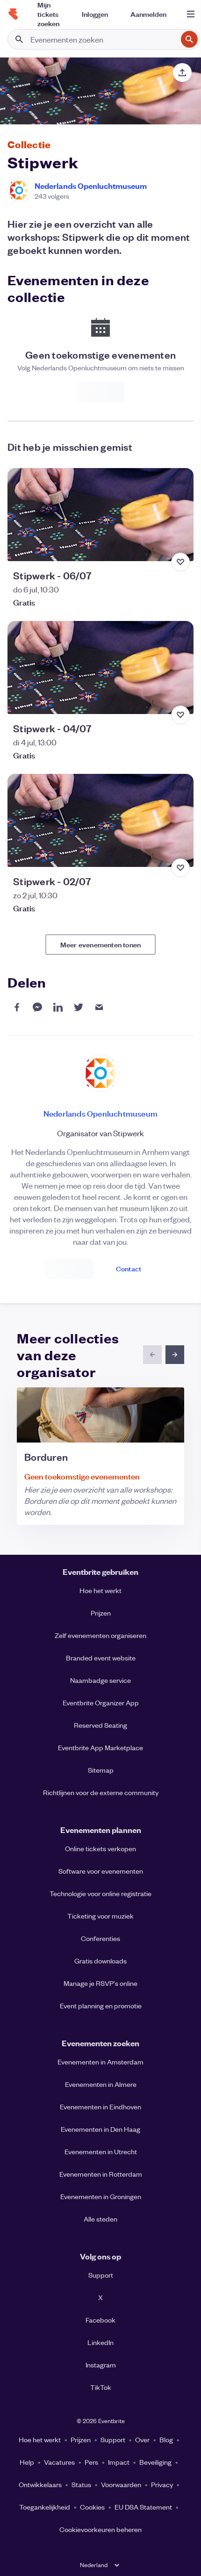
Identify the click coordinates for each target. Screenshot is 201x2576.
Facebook (100, 2320)
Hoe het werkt (100, 1590)
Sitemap (101, 1770)
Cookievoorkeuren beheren (100, 2529)
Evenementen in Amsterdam (100, 2062)
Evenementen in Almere (101, 2084)
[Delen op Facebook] (17, 1007)
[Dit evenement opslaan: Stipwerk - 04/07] (180, 715)
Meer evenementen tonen (100, 944)
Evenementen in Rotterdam (101, 2174)
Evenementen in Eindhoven (100, 2107)
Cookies (92, 2507)
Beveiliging (155, 2462)
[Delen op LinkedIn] (58, 1007)
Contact (129, 1268)
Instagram (101, 2365)
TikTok (101, 2387)
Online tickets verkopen (100, 1848)
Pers (91, 2462)
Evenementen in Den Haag (100, 2129)
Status (81, 2484)
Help (27, 2462)
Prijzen (101, 1613)
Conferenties (100, 1938)
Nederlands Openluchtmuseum (91, 186)
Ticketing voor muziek (100, 1916)
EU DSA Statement (143, 2507)
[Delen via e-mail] (99, 1007)
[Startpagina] (13, 14)
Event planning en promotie (101, 2006)
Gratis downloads (100, 1961)
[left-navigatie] (152, 1355)
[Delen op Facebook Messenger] (37, 1007)
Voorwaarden (121, 2484)
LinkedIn (100, 2342)
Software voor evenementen (101, 1871)
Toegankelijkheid (45, 2507)
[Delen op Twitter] (79, 1007)
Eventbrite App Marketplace (100, 1747)
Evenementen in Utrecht (101, 2151)
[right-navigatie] (175, 1355)
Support (101, 2275)
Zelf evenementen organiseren (100, 1635)
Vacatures (59, 2462)
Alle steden (100, 2219)
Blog (166, 2439)
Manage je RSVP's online (100, 1983)
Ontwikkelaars (40, 2484)
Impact (119, 2462)
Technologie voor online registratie (100, 1893)
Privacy (162, 2484)
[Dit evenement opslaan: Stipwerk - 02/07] (180, 868)
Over (142, 2439)
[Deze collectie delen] (182, 72)
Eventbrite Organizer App (101, 1703)
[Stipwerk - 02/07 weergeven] (100, 820)
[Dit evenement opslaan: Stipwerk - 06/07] (180, 562)
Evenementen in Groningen (101, 2196)
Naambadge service (100, 1680)
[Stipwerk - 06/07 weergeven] (100, 515)
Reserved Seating (100, 1725)
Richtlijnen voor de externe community (101, 1792)
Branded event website (101, 1658)
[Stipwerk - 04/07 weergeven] (100, 667)
